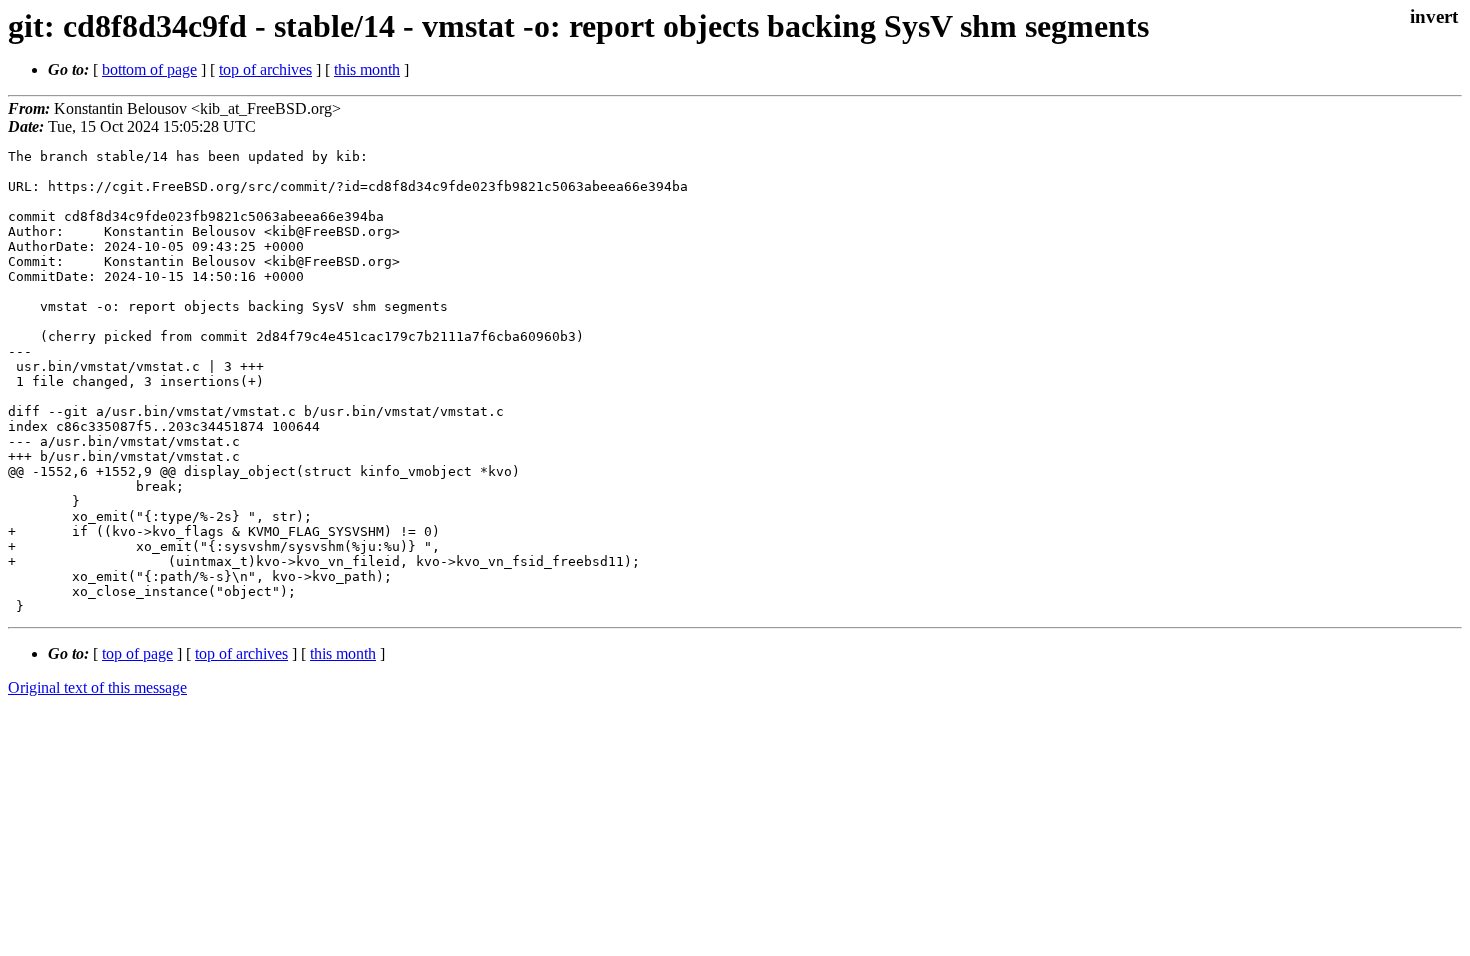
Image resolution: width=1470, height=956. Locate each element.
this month (367, 69)
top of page (137, 653)
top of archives (265, 69)
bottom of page (149, 69)
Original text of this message (97, 687)
